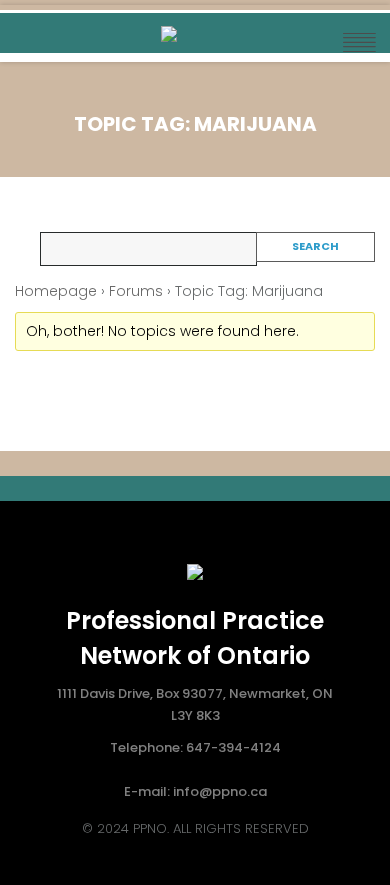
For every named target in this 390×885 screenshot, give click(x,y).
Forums (136, 291)
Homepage (56, 291)
